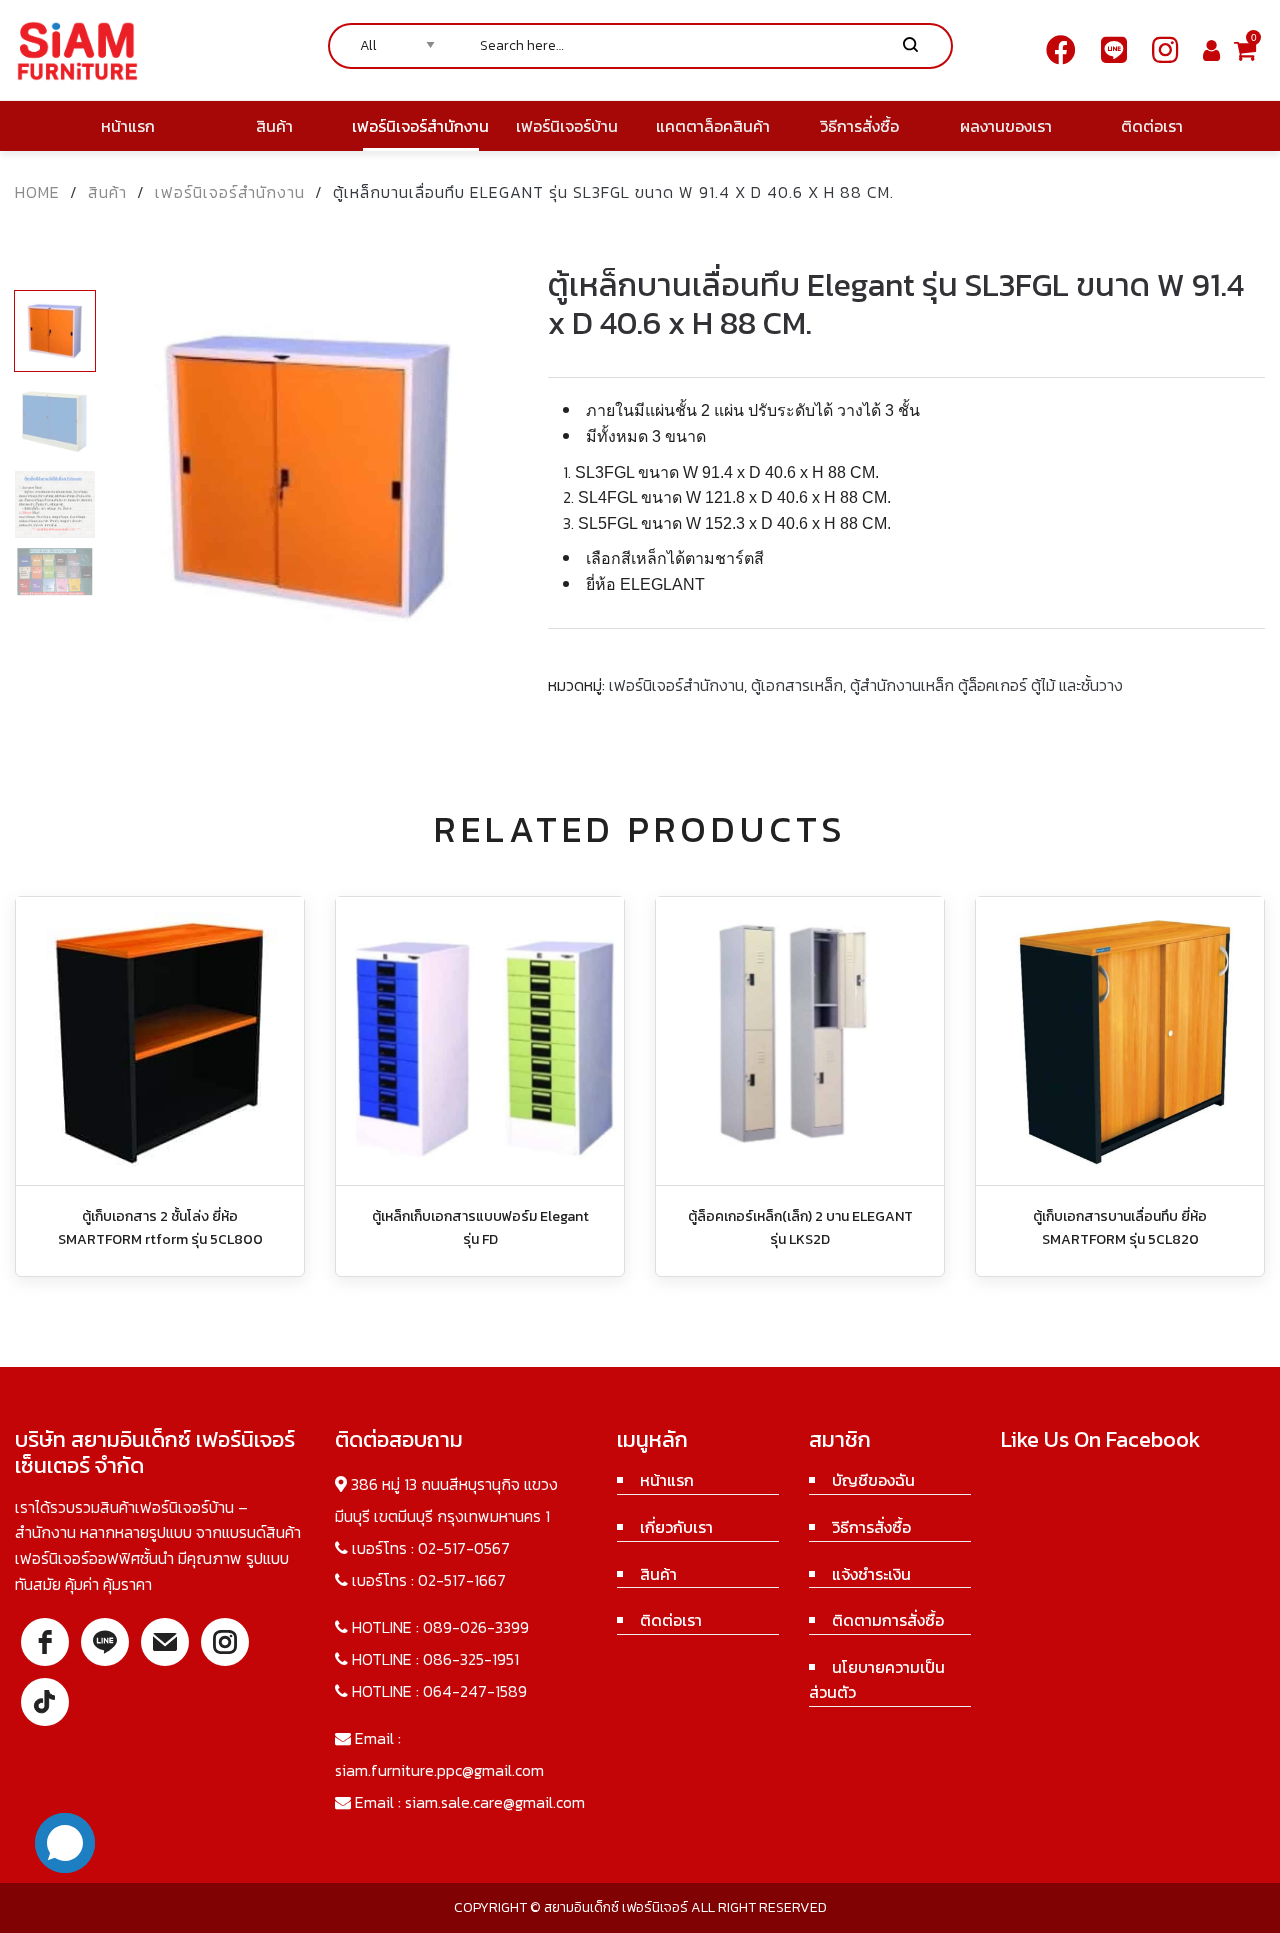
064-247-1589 (475, 1691)
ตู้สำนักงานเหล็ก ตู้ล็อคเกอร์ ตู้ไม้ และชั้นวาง (986, 685)
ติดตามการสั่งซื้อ (888, 1620)
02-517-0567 (464, 1548)
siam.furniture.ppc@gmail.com (439, 1770)
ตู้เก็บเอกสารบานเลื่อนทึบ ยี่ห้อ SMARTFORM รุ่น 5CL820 (1120, 1227)
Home (37, 192)
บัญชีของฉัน (873, 1480)
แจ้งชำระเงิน (871, 1574)
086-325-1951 (471, 1659)
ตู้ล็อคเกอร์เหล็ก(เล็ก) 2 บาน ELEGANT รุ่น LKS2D (800, 1227)
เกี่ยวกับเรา (676, 1527)
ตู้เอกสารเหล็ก (797, 685)
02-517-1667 (462, 1580)
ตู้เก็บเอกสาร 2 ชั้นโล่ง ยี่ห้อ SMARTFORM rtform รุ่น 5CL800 (160, 1227)
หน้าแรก (667, 1480)
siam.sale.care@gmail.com (495, 1802)
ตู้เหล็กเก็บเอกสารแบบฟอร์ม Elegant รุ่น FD (480, 1227)
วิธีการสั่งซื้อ (871, 1527)
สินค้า (107, 192)
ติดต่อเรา (671, 1620)
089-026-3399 (476, 1627)
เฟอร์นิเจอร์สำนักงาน (230, 192)
